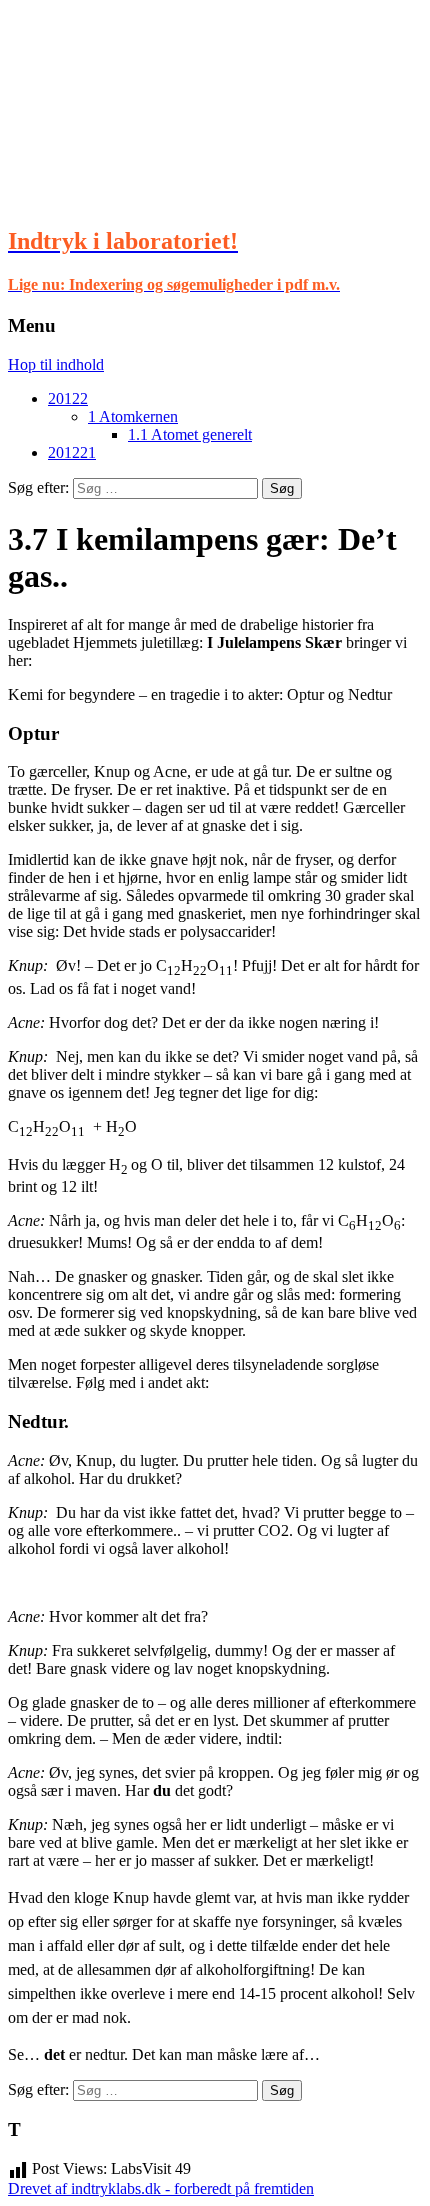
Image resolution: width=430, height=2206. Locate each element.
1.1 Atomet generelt (190, 434)
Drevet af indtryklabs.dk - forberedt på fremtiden (161, 2188)
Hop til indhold (56, 364)
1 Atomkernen (133, 416)
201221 (72, 452)
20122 (68, 398)
